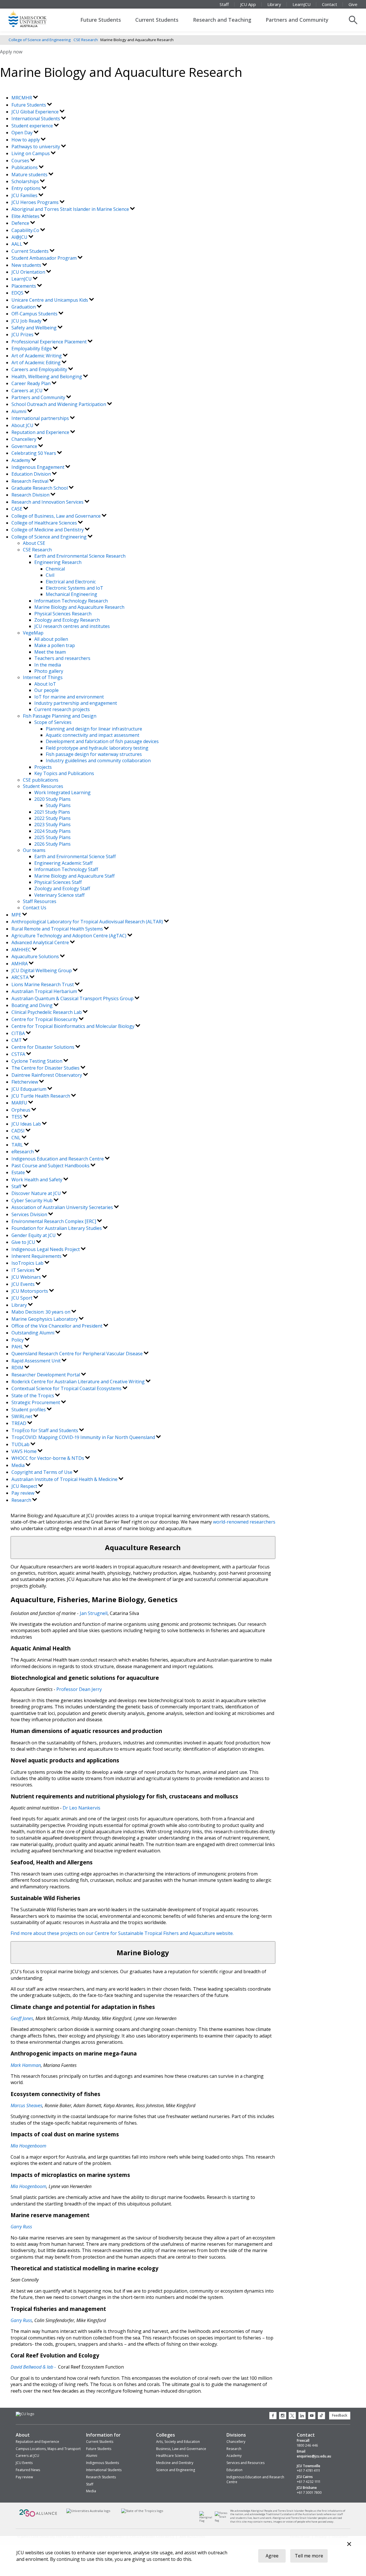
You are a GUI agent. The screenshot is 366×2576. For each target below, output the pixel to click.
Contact (330, 4)
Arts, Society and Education (178, 2442)
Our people (46, 690)
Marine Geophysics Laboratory (45, 1319)
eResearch (23, 1152)
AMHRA (20, 964)
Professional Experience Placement (50, 342)
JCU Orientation (29, 272)
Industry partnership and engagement (76, 703)
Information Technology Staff (66, 869)
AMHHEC (22, 950)
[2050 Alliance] (38, 2516)
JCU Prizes (23, 335)
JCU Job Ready (27, 321)
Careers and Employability (40, 369)
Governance (25, 446)
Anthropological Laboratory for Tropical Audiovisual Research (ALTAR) (88, 922)
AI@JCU (20, 237)
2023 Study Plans (52, 824)
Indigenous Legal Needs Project (46, 1249)
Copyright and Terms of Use (42, 1472)
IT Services (24, 1270)
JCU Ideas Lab (27, 1124)
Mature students (30, 175)
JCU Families (25, 195)
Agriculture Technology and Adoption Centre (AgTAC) (69, 936)
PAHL (18, 1347)
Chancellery (24, 439)
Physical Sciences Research (63, 614)
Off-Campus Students (35, 314)
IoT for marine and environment (69, 697)
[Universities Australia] (88, 2511)
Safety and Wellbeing (35, 328)
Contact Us (35, 908)
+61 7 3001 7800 (309, 2493)
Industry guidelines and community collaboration (98, 760)
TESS (17, 1117)
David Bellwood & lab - (34, 2367)
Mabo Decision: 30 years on (41, 1312)
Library (274, 4)
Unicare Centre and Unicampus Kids (50, 300)
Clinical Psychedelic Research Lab (47, 1012)
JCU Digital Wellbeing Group (42, 970)
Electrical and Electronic (71, 582)
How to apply (26, 140)
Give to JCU (24, 1242)
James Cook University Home (34, 19)
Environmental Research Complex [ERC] (54, 1221)
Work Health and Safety (37, 1180)
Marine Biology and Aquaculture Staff (74, 876)
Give (353, 4)
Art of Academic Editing (37, 363)
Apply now (11, 52)
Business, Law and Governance (181, 2449)
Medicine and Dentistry (175, 2463)
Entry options (27, 188)
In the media (48, 665)
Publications (25, 167)
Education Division (32, 474)
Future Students (101, 20)
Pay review (23, 1493)
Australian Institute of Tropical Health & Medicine (65, 1479)
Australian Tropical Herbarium (45, 991)
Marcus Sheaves (26, 2105)
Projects (43, 767)
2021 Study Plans (52, 812)
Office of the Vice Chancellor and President (57, 1326)
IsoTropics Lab (28, 1263)
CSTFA (19, 1054)
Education (234, 2470)
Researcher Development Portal (46, 1375)
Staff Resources (40, 901)
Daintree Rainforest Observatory (47, 1075)
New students (27, 265)
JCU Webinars (27, 1277)
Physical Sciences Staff (58, 882)
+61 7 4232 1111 (309, 2482)
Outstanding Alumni (33, 1333)
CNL (17, 1138)
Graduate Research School (40, 488)
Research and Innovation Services (48, 502)
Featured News (28, 2470)
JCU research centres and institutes (72, 626)
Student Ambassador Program (45, 258)
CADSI (19, 1131)
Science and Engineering (176, 2470)
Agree (272, 2556)
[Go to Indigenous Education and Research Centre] (207, 2521)
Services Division (30, 1214)
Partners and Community (297, 20)
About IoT (45, 684)
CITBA (19, 1033)
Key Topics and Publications (64, 773)
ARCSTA (21, 977)
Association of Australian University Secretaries (63, 1207)
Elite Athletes (26, 216)
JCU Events (24, 1284)
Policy (18, 1340)
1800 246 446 (307, 2445)
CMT (17, 1040)
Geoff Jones (22, 2018)
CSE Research (86, 40)
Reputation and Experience (41, 432)
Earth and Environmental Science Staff (75, 856)
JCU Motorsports (30, 1291)
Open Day (23, 133)
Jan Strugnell (94, 1613)
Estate (19, 1172)
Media (19, 1465)
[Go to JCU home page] (25, 2414)
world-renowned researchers (244, 1522)
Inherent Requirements (37, 1256)
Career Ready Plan (32, 383)
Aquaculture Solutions (36, 956)
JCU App (248, 4)
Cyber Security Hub (33, 1200)
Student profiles (29, 1410)
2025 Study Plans (52, 837)
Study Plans (58, 805)
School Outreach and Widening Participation (59, 404)
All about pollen (51, 639)
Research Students (101, 2477)
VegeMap (33, 633)
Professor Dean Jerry (79, 1689)
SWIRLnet (22, 1416)
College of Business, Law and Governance (57, 516)
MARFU (20, 1103)
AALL (17, 244)
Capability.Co (26, 230)
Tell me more (309, 2556)
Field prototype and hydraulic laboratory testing (97, 748)
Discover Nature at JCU (37, 1193)
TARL (18, 1145)
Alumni (19, 411)
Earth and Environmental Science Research (80, 556)
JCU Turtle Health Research (41, 1096)
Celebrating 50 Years (34, 453)
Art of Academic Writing (37, 356)
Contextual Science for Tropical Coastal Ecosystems (67, 1388)
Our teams (34, 850)
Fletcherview (25, 1082)
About (23, 2435)
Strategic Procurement (36, 1402)
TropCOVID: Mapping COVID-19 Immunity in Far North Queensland (84, 1437)
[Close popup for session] (349, 2545)
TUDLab (21, 1444)
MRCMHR (22, 98)
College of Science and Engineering (40, 40)
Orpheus (21, 1110)
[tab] (143, 1547)
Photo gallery (49, 671)
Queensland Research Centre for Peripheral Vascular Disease (78, 1354)
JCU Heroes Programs (36, 202)
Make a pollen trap (55, 645)
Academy (21, 460)
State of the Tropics (33, 1396)
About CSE (34, 543)
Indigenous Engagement (38, 467)
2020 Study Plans (52, 799)
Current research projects (62, 709)
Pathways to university (36, 147)
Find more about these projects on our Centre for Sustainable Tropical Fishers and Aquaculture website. (122, 1933)
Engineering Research (58, 562)
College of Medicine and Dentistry (48, 530)
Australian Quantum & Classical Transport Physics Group (73, 998)
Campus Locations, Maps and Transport (48, 2449)
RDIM (18, 1368)
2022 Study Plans (52, 818)
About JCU (23, 425)
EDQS (18, 293)
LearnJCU (302, 4)
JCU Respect (25, 1486)
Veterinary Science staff (59, 895)
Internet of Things (43, 677)
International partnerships (41, 418)
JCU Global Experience (36, 112)
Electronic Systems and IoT (74, 588)
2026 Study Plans (52, 844)
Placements (24, 286)
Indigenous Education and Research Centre (58, 1159)
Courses (21, 161)
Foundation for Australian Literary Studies (57, 1228)
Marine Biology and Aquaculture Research (79, 607)
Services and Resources (245, 2463)
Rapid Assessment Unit (37, 1361)
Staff (224, 4)
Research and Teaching (222, 20)
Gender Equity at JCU (34, 1235)
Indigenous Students (103, 2463)
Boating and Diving (33, 1005)
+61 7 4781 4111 (308, 2471)
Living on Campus (31, 153)
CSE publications (41, 780)
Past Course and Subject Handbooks (51, 1166)
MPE (17, 915)
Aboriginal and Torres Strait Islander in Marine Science (71, 209)
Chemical (55, 569)
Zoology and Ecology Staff (62, 888)
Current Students (157, 20)
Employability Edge (32, 349)
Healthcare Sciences (172, 2456)
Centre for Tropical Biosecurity (45, 1019)
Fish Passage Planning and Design (60, 716)
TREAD (19, 1423)
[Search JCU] (353, 20)
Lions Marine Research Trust (43, 984)
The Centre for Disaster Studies (46, 1068)
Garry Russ (21, 2320)
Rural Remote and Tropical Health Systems (58, 929)
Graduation (24, 307)
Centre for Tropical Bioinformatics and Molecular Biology (73, 1026)
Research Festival (30, 481)
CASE (17, 509)
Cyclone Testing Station (37, 1061)
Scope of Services (53, 722)
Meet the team (50, 652)
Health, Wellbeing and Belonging (47, 377)
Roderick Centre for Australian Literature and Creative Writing (79, 1382)
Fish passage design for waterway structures (94, 754)
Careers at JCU (28, 391)
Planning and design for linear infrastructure (94, 729)
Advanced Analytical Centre (41, 942)
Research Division (31, 495)
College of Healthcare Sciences (45, 523)
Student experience (33, 126)
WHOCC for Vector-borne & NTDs (48, 1458)
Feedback (340, 2415)
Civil (50, 575)
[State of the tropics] (142, 2511)
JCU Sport (22, 1298)
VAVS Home (25, 1451)
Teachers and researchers (62, 658)
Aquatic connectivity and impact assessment (93, 735)
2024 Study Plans (52, 831)
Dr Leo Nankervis (81, 1808)
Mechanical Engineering (71, 594)
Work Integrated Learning (62, 792)
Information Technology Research (71, 601)
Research (22, 1500)
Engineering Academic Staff (63, 863)
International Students (36, 119)
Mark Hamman (26, 2065)
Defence (21, 223)
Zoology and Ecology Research (67, 620)
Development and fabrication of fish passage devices (102, 741)
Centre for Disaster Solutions (43, 1047)
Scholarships (26, 181)
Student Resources (43, 786)
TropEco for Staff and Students (45, 1430)
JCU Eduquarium (29, 1089)
